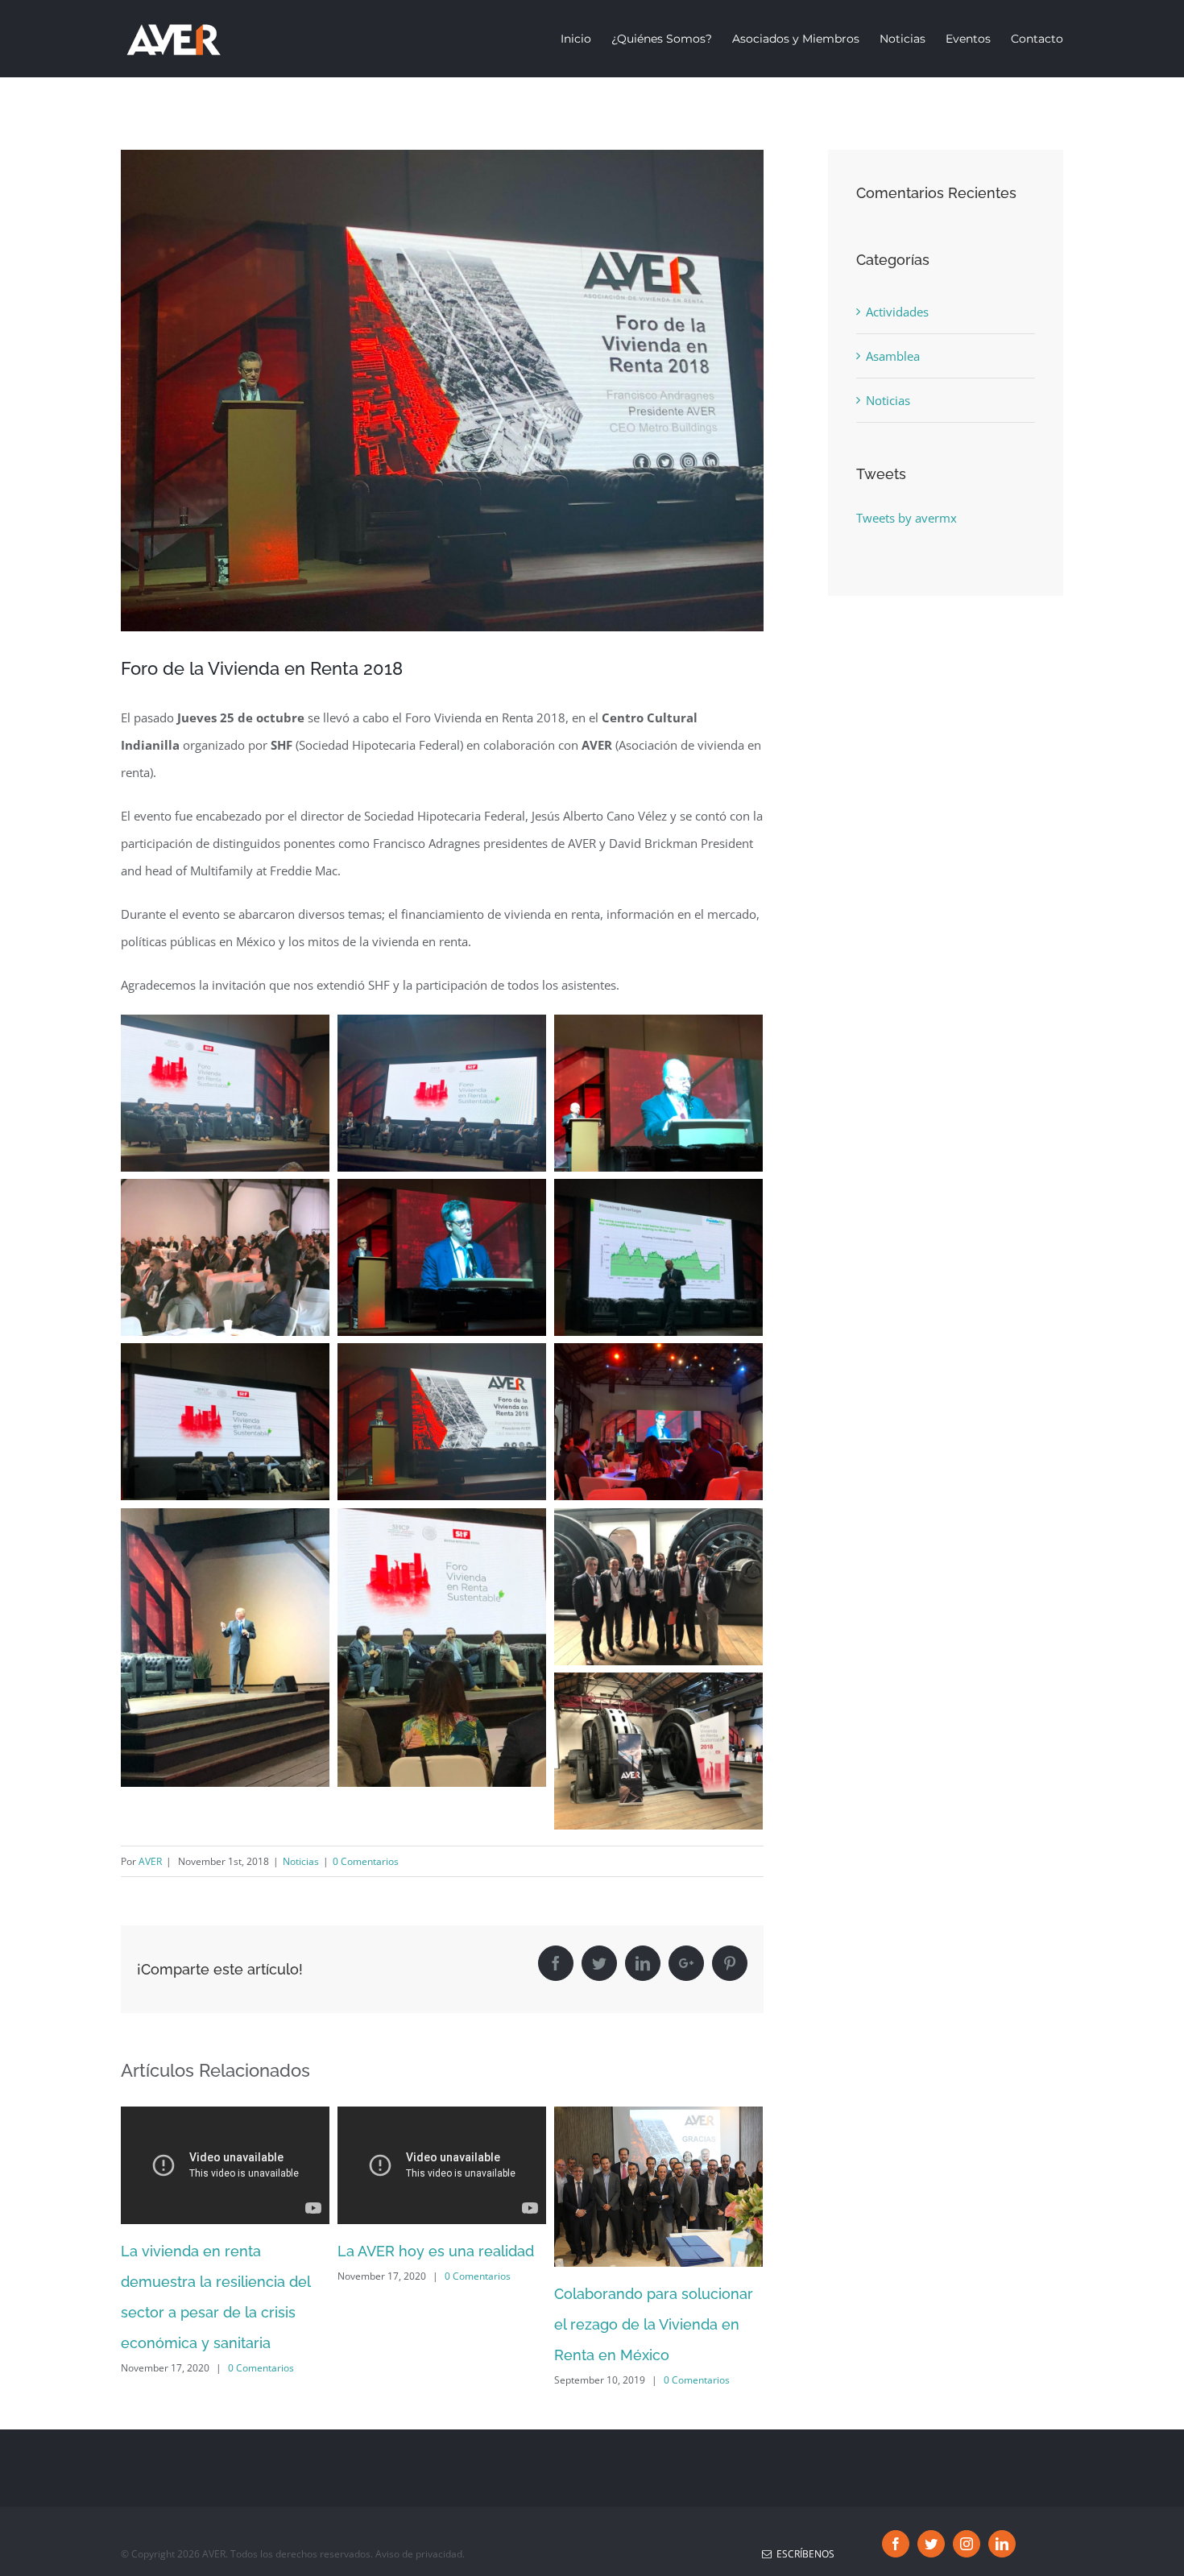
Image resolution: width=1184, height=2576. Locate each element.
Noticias (301, 1861)
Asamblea (893, 356)
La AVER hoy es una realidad (436, 2251)
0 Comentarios (366, 1861)
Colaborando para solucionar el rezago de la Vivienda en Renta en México (654, 2324)
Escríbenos (803, 2554)
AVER (150, 1861)
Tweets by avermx (907, 518)
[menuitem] (586, 39)
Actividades (897, 312)
